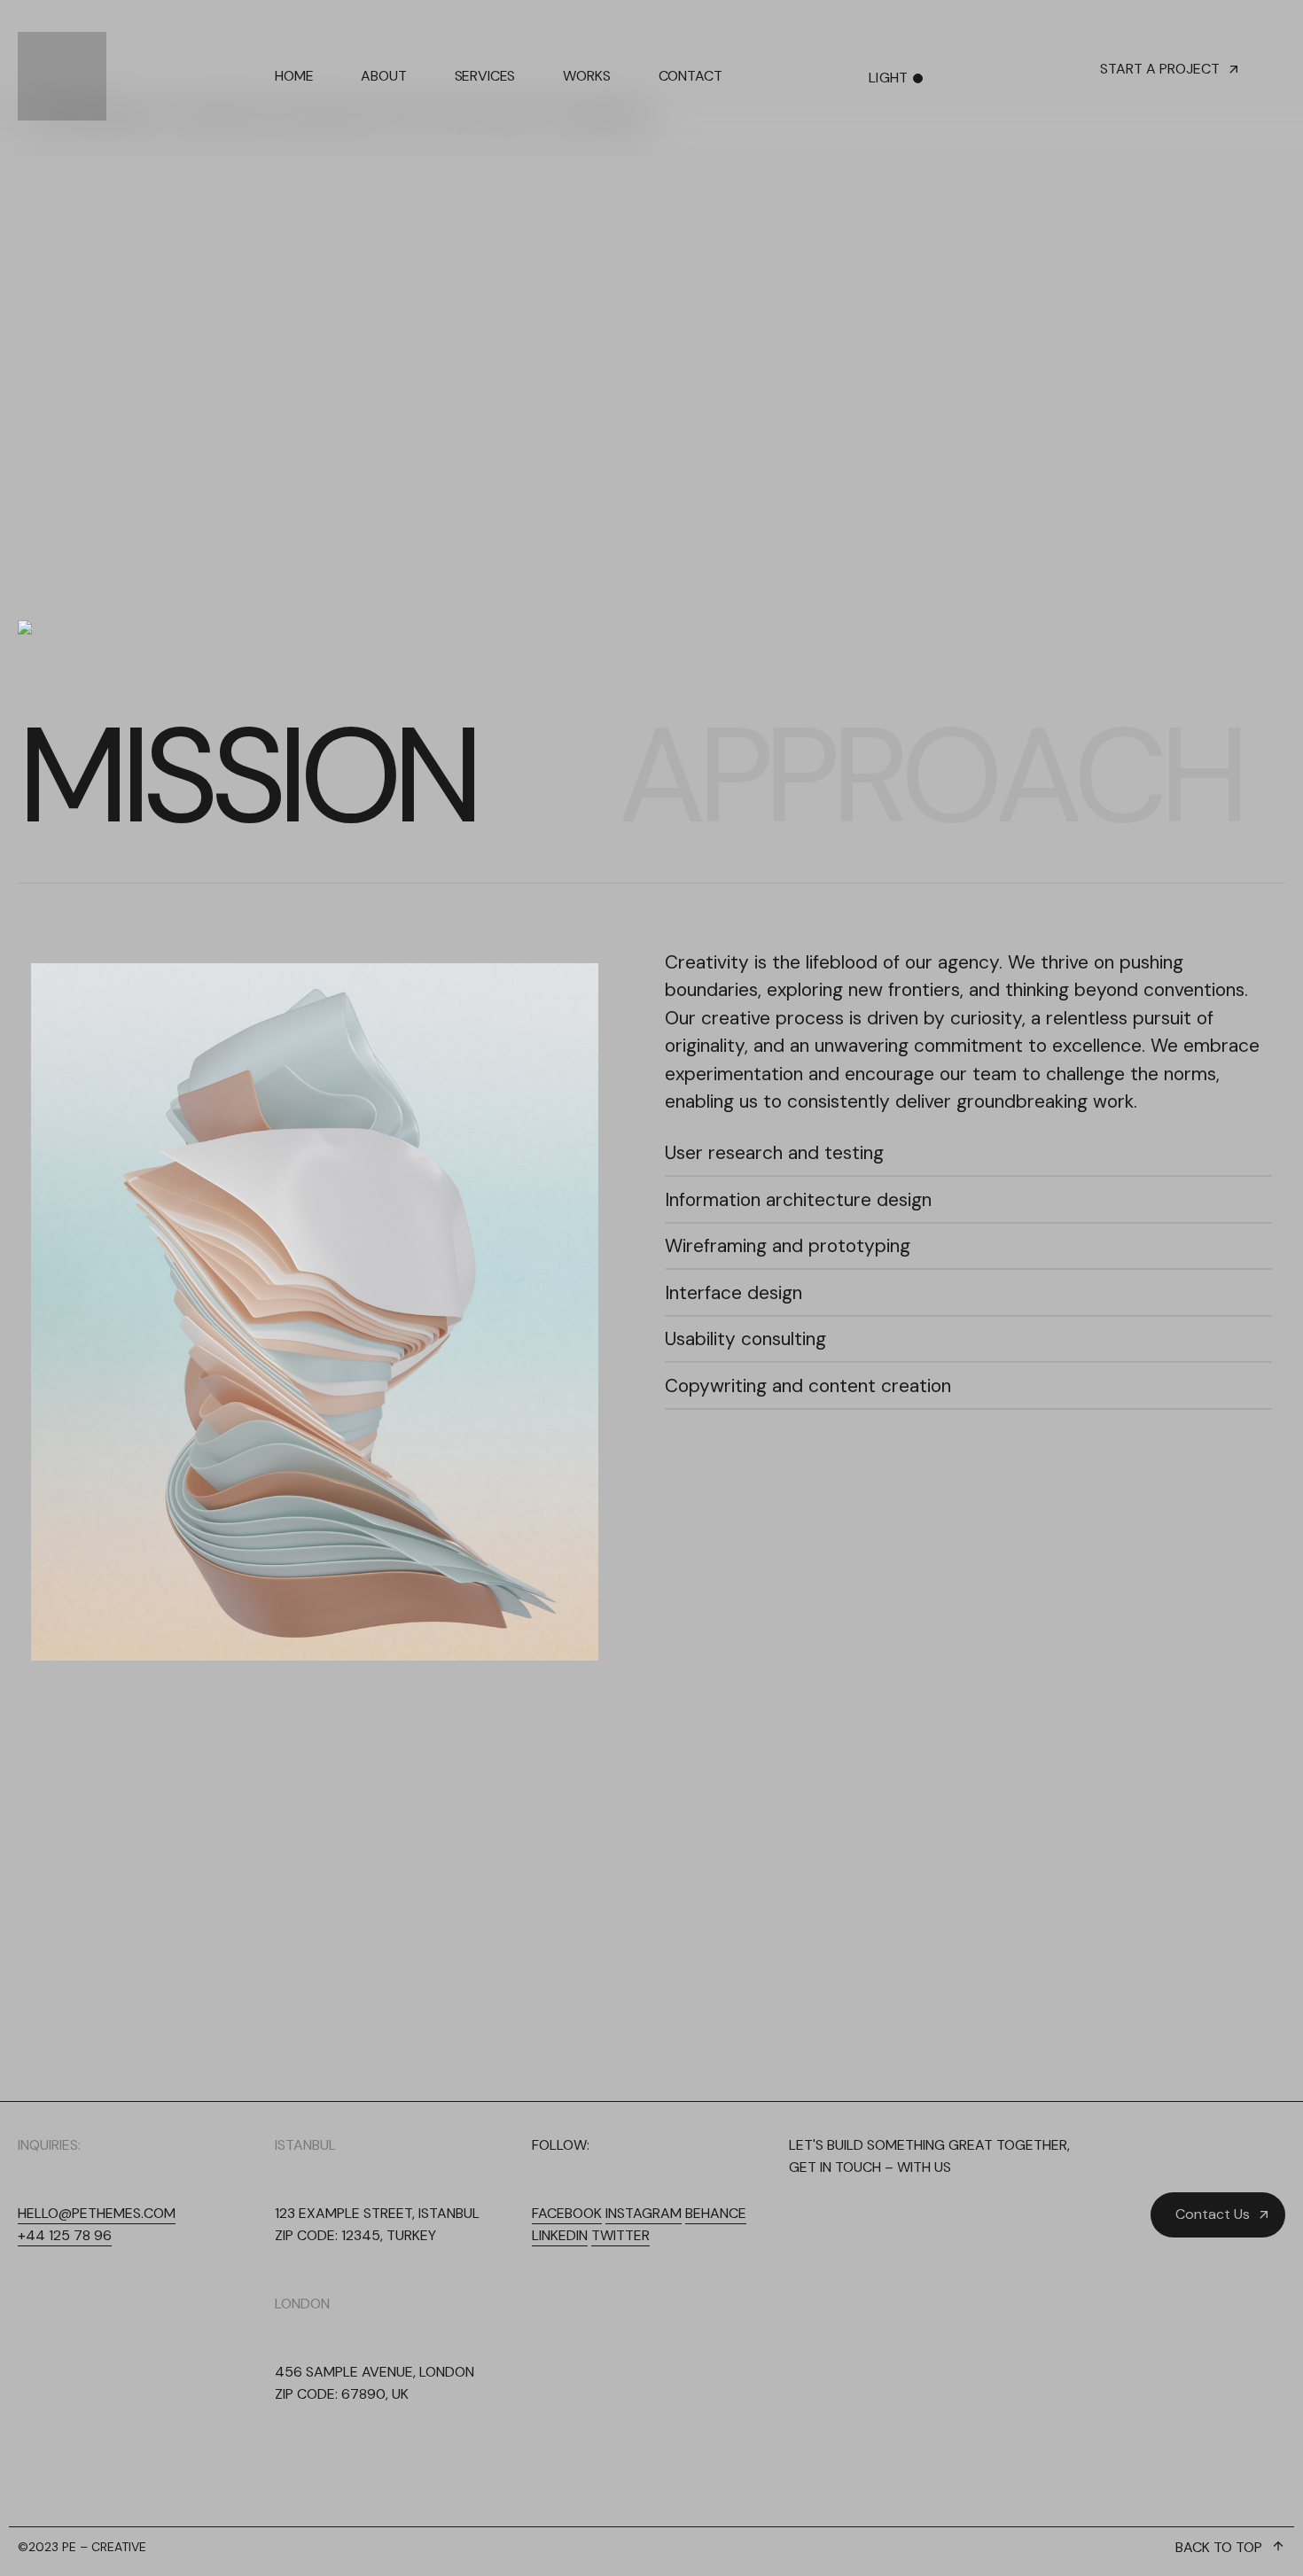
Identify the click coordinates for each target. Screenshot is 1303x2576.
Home (294, 76)
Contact (691, 76)
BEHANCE (716, 2213)
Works (586, 76)
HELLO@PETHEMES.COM (97, 2213)
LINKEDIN (560, 2235)
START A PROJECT (1160, 69)
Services (485, 76)
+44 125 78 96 (65, 2235)
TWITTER (620, 2235)
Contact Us (1213, 2214)
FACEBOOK (567, 2213)
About (383, 76)
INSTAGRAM (644, 2213)
